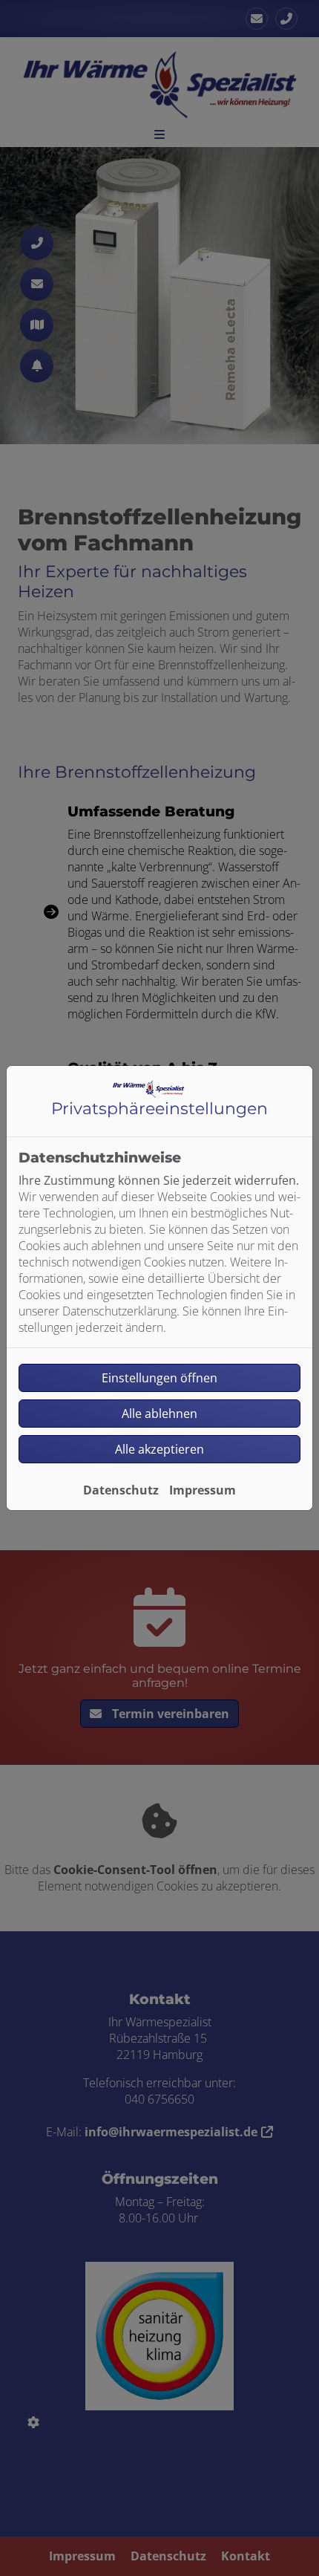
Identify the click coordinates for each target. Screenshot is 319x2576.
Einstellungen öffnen (159, 1378)
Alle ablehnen (159, 1414)
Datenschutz (121, 1490)
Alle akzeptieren (159, 1449)
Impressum (203, 1490)
